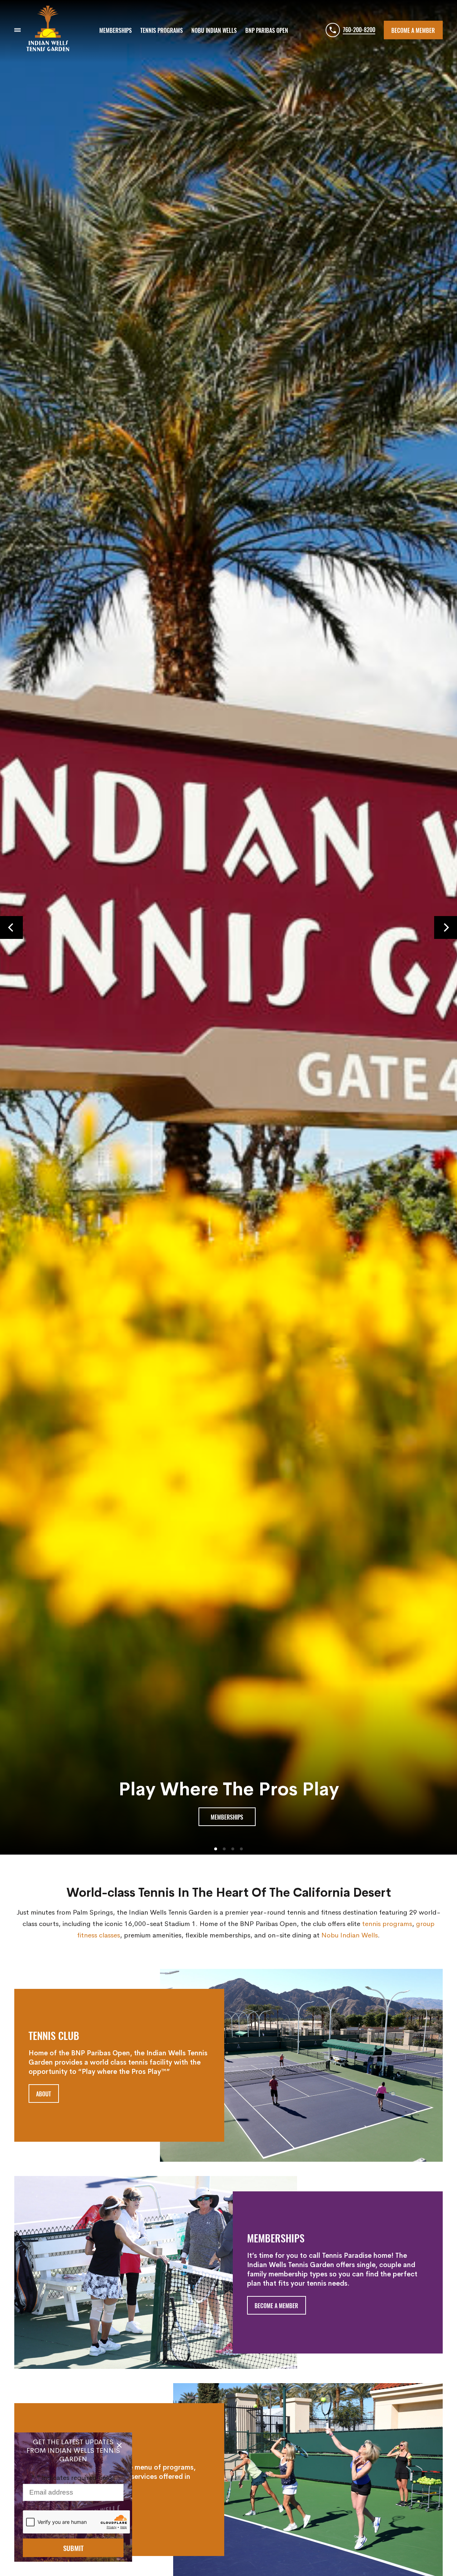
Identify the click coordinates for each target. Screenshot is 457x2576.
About (44, 2094)
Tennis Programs (162, 30)
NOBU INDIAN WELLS (214, 30)
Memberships (227, 1817)
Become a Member (413, 30)
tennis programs (387, 1923)
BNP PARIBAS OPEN (267, 30)
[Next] (446, 927)
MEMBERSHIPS (115, 30)
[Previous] (11, 927)
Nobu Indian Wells (350, 1934)
